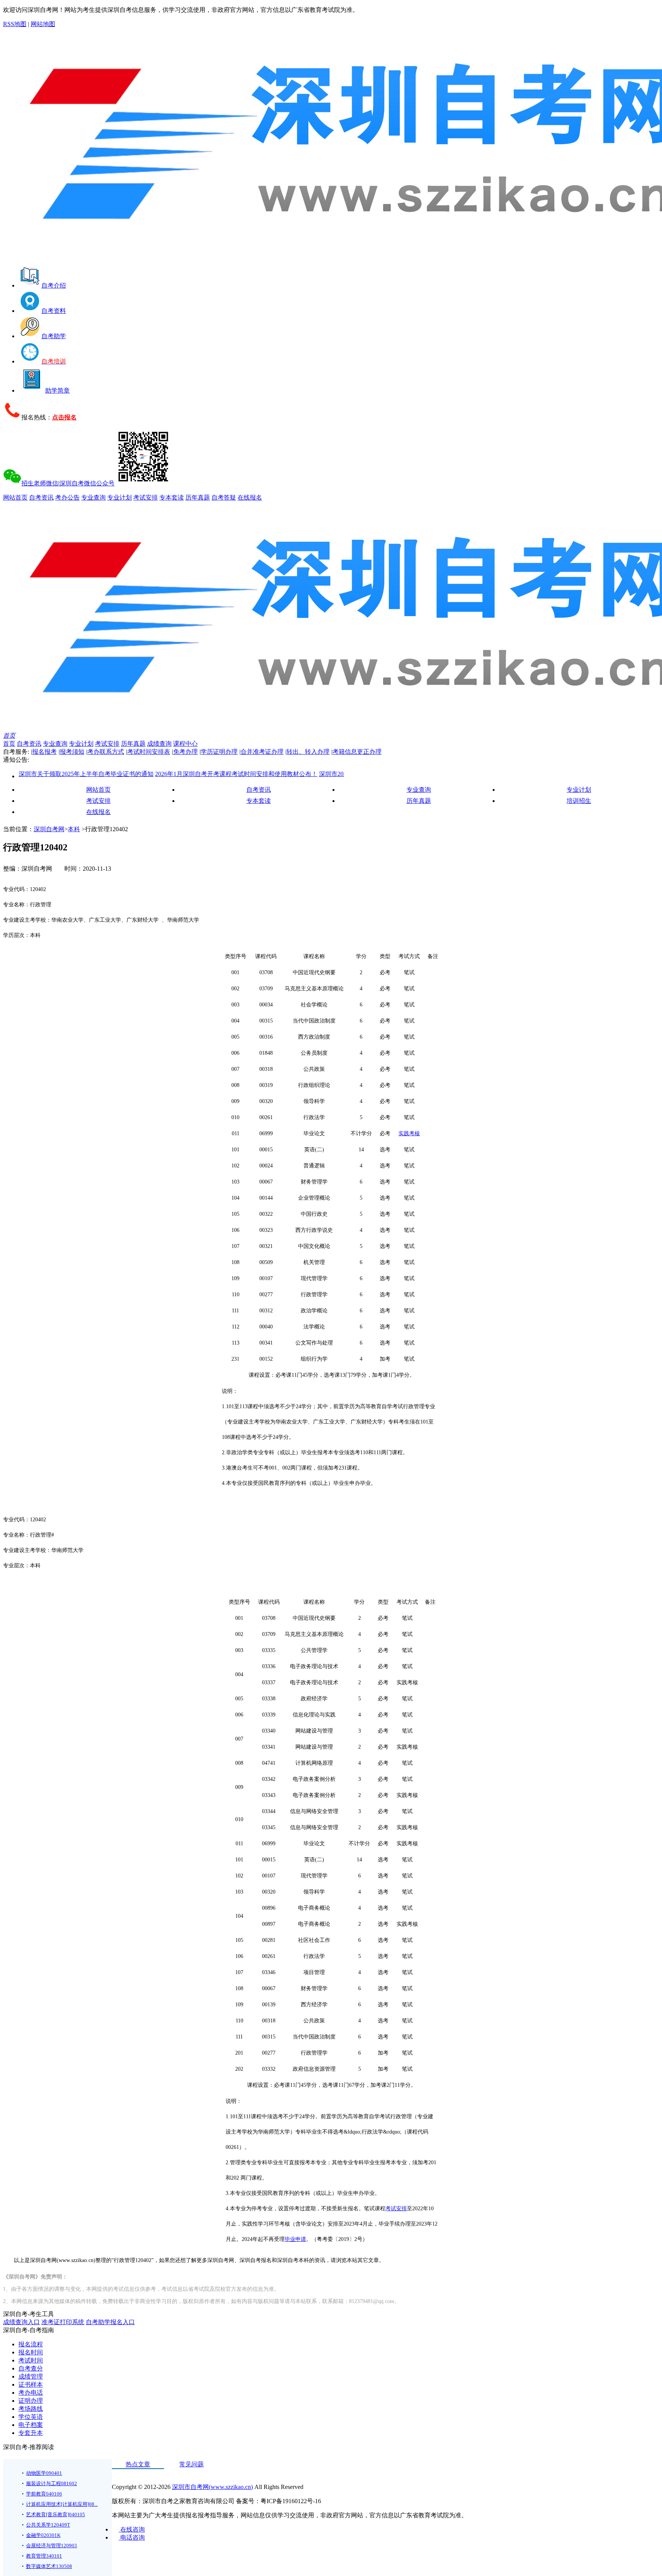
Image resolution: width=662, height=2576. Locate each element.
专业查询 (93, 497)
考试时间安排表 (149, 752)
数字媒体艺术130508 (49, 2566)
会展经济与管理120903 (52, 2546)
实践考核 (409, 1133)
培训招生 (579, 801)
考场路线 (31, 2409)
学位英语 (31, 2417)
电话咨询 (132, 2537)
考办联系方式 (106, 752)
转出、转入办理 (308, 752)
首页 (9, 736)
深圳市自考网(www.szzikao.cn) (212, 2487)
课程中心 (185, 744)
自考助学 (54, 336)
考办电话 (31, 2393)
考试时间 (31, 2360)
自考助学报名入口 (110, 2322)
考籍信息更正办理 (357, 752)
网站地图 (43, 24)
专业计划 (120, 497)
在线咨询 (132, 2529)
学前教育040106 (44, 2494)
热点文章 (138, 2464)
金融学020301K (43, 2535)
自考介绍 (54, 285)
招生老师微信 (40, 483)
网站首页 (15, 497)
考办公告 (67, 497)
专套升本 (31, 2433)
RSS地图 (15, 24)
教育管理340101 (44, 2556)
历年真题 (198, 497)
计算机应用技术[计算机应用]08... (62, 2504)
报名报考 (44, 752)
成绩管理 (31, 2376)
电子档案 (31, 2425)
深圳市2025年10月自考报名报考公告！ (328, 774)
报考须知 (72, 752)
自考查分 (31, 2368)
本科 (74, 829)
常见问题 (192, 2464)
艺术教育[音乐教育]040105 (56, 2514)
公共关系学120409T (48, 2525)
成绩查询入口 (21, 2322)
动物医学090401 (44, 2473)
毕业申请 (295, 2239)
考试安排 (146, 497)
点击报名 (64, 417)
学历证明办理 (219, 752)
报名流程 (31, 2344)
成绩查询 (159, 744)
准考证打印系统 (63, 2322)
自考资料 (54, 311)
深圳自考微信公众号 (87, 483)
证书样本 (31, 2384)
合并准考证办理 (262, 752)
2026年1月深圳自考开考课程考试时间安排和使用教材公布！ (193, 774)
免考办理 (185, 752)
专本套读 (172, 497)
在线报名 (250, 497)
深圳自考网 (49, 829)
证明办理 (31, 2401)
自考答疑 (224, 497)
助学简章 (57, 390)
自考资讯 (41, 497)
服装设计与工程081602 (52, 2483)
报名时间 (31, 2352)
